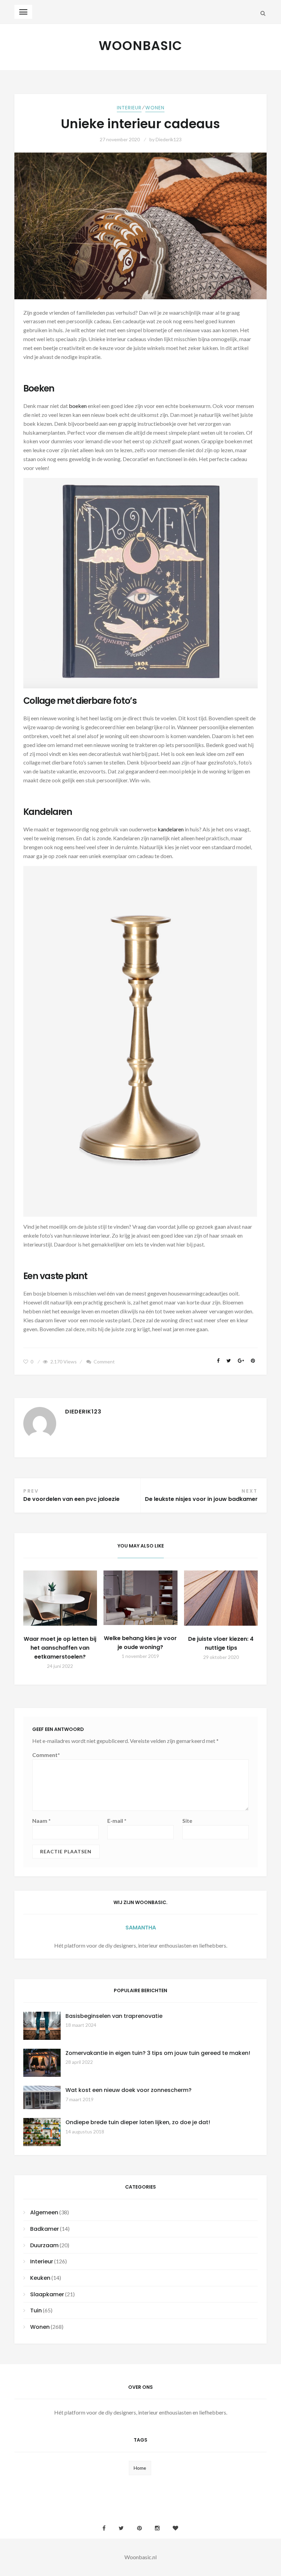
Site (187, 1821)
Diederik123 (169, 139)
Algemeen (44, 2212)
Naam (41, 1821)
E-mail (117, 1821)
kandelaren (171, 829)
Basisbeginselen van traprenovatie (114, 2016)
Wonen (155, 108)
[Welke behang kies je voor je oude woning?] (140, 1598)
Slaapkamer (47, 2294)
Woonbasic (140, 46)
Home (140, 2468)
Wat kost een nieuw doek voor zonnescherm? (129, 2090)
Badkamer (45, 2229)
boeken (78, 406)
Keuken (40, 2278)
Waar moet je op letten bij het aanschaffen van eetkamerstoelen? (60, 1648)
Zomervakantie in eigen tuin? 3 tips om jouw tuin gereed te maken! (158, 2053)
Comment (104, 1362)
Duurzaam (44, 2245)
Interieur (129, 108)
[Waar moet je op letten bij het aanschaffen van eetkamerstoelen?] (60, 1598)
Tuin (36, 2310)
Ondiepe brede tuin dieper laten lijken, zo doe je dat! (138, 2122)
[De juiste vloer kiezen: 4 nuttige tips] (221, 1598)
